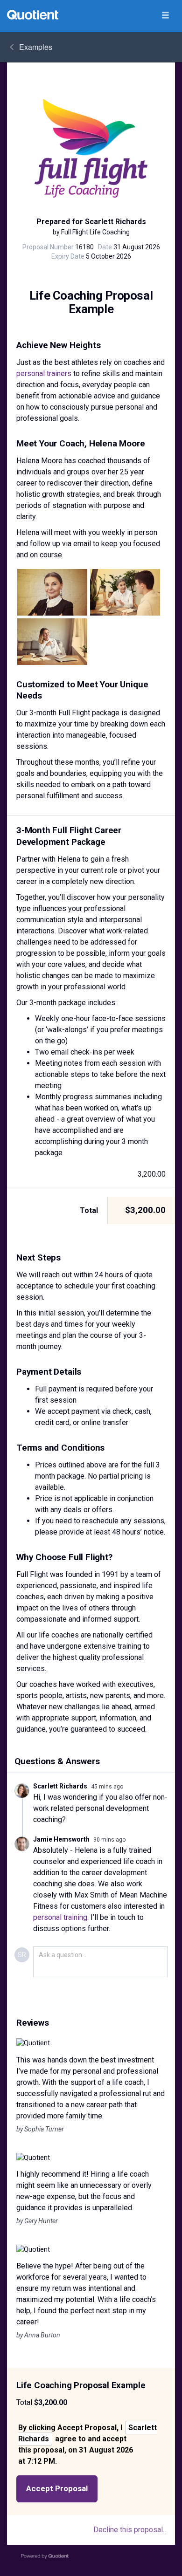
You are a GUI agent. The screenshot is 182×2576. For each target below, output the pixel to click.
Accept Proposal (57, 2488)
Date (105, 247)
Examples (36, 47)
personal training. (61, 1917)
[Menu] (165, 16)
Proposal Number (48, 247)
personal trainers (44, 373)
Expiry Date (68, 256)
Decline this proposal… (130, 2530)
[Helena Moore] (52, 592)
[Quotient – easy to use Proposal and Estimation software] (33, 15)
